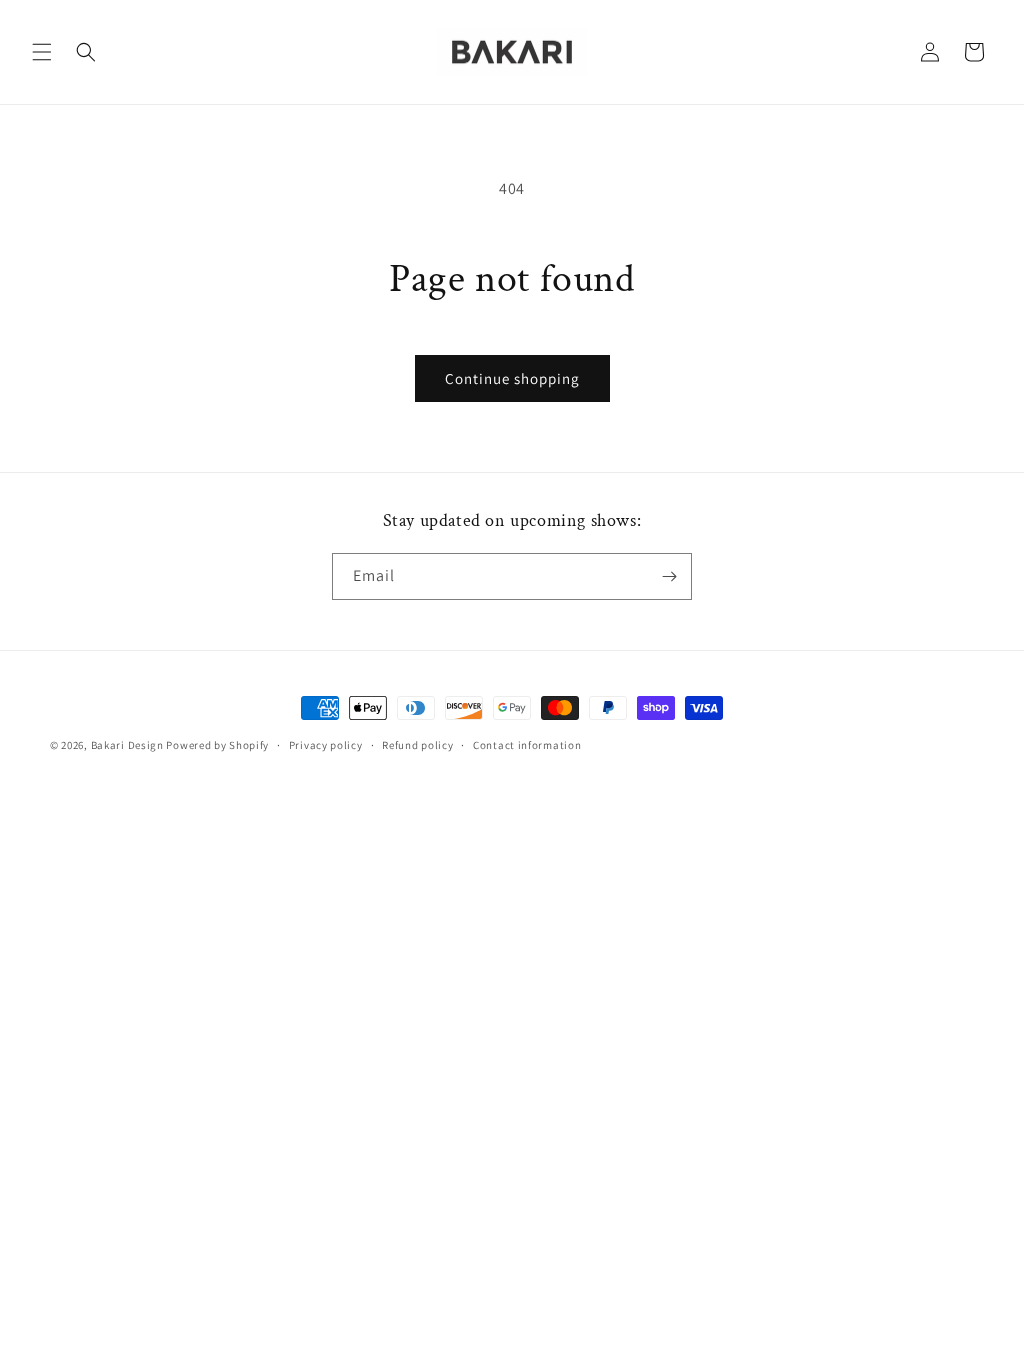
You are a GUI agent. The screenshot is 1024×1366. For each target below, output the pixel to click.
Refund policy (417, 745)
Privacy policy (326, 745)
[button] (42, 52)
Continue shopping (512, 378)
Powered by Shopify (217, 745)
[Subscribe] (669, 576)
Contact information (527, 745)
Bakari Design (127, 745)
